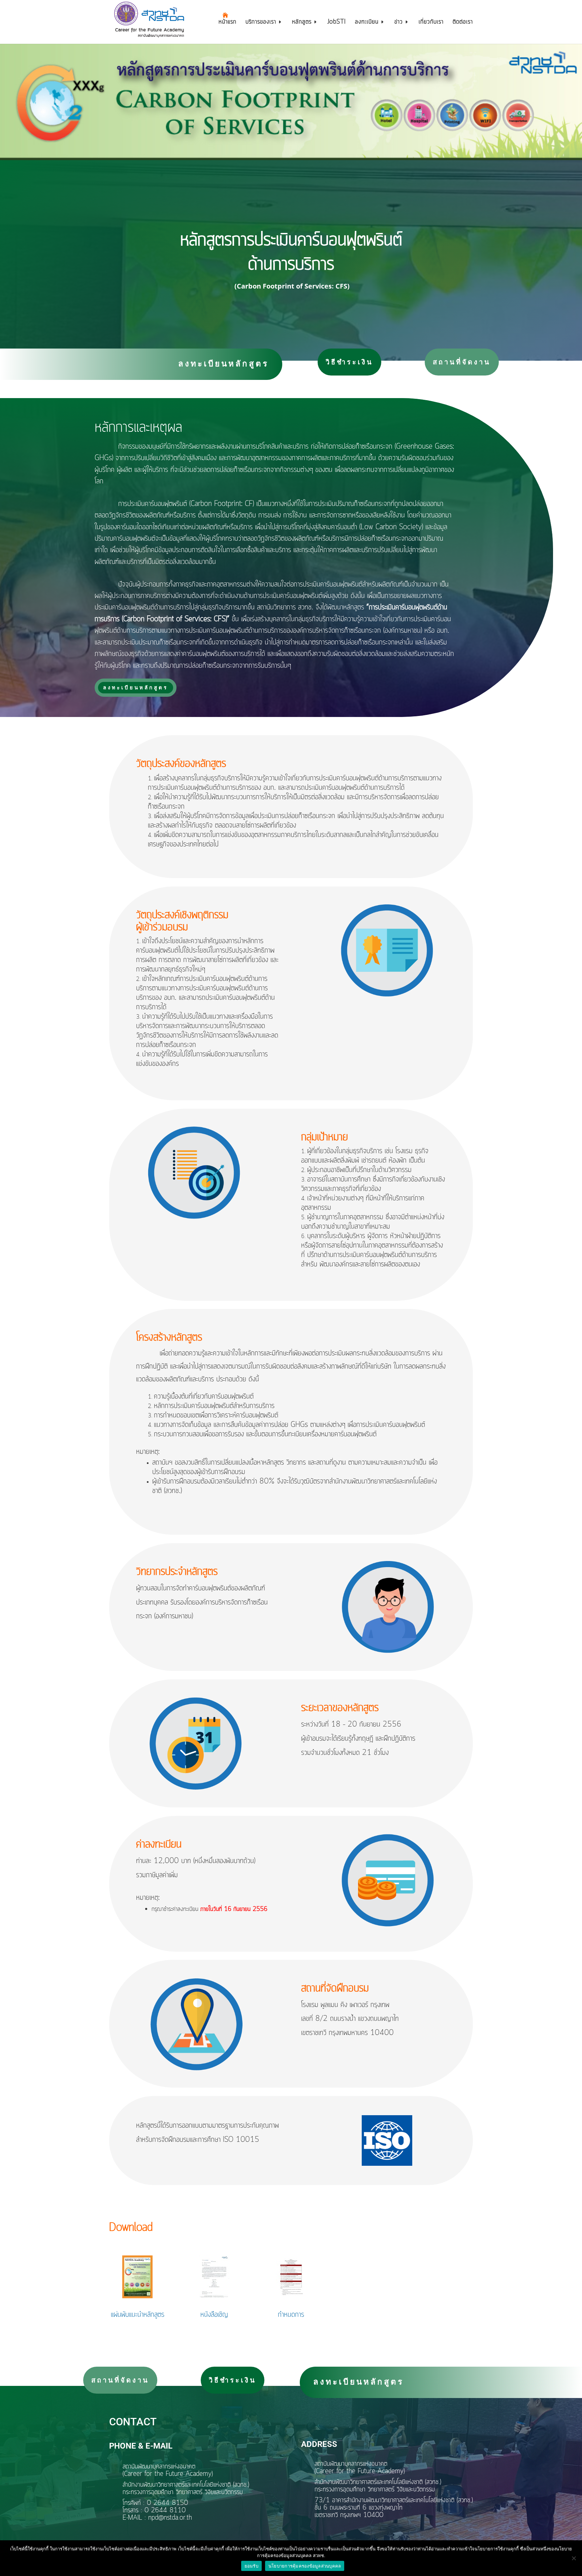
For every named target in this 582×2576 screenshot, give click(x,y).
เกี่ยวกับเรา (431, 23)
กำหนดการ (291, 2315)
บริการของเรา (261, 23)
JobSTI (337, 23)
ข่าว (399, 23)
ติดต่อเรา (463, 23)
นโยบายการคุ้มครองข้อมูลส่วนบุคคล (305, 2566)
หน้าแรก (228, 23)
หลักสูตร (302, 23)
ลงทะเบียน (367, 23)
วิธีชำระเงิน (349, 362)
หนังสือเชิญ (214, 2315)
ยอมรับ (251, 2566)
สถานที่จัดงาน (462, 362)
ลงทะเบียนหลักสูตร (223, 363)
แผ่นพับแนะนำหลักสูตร (138, 2315)
